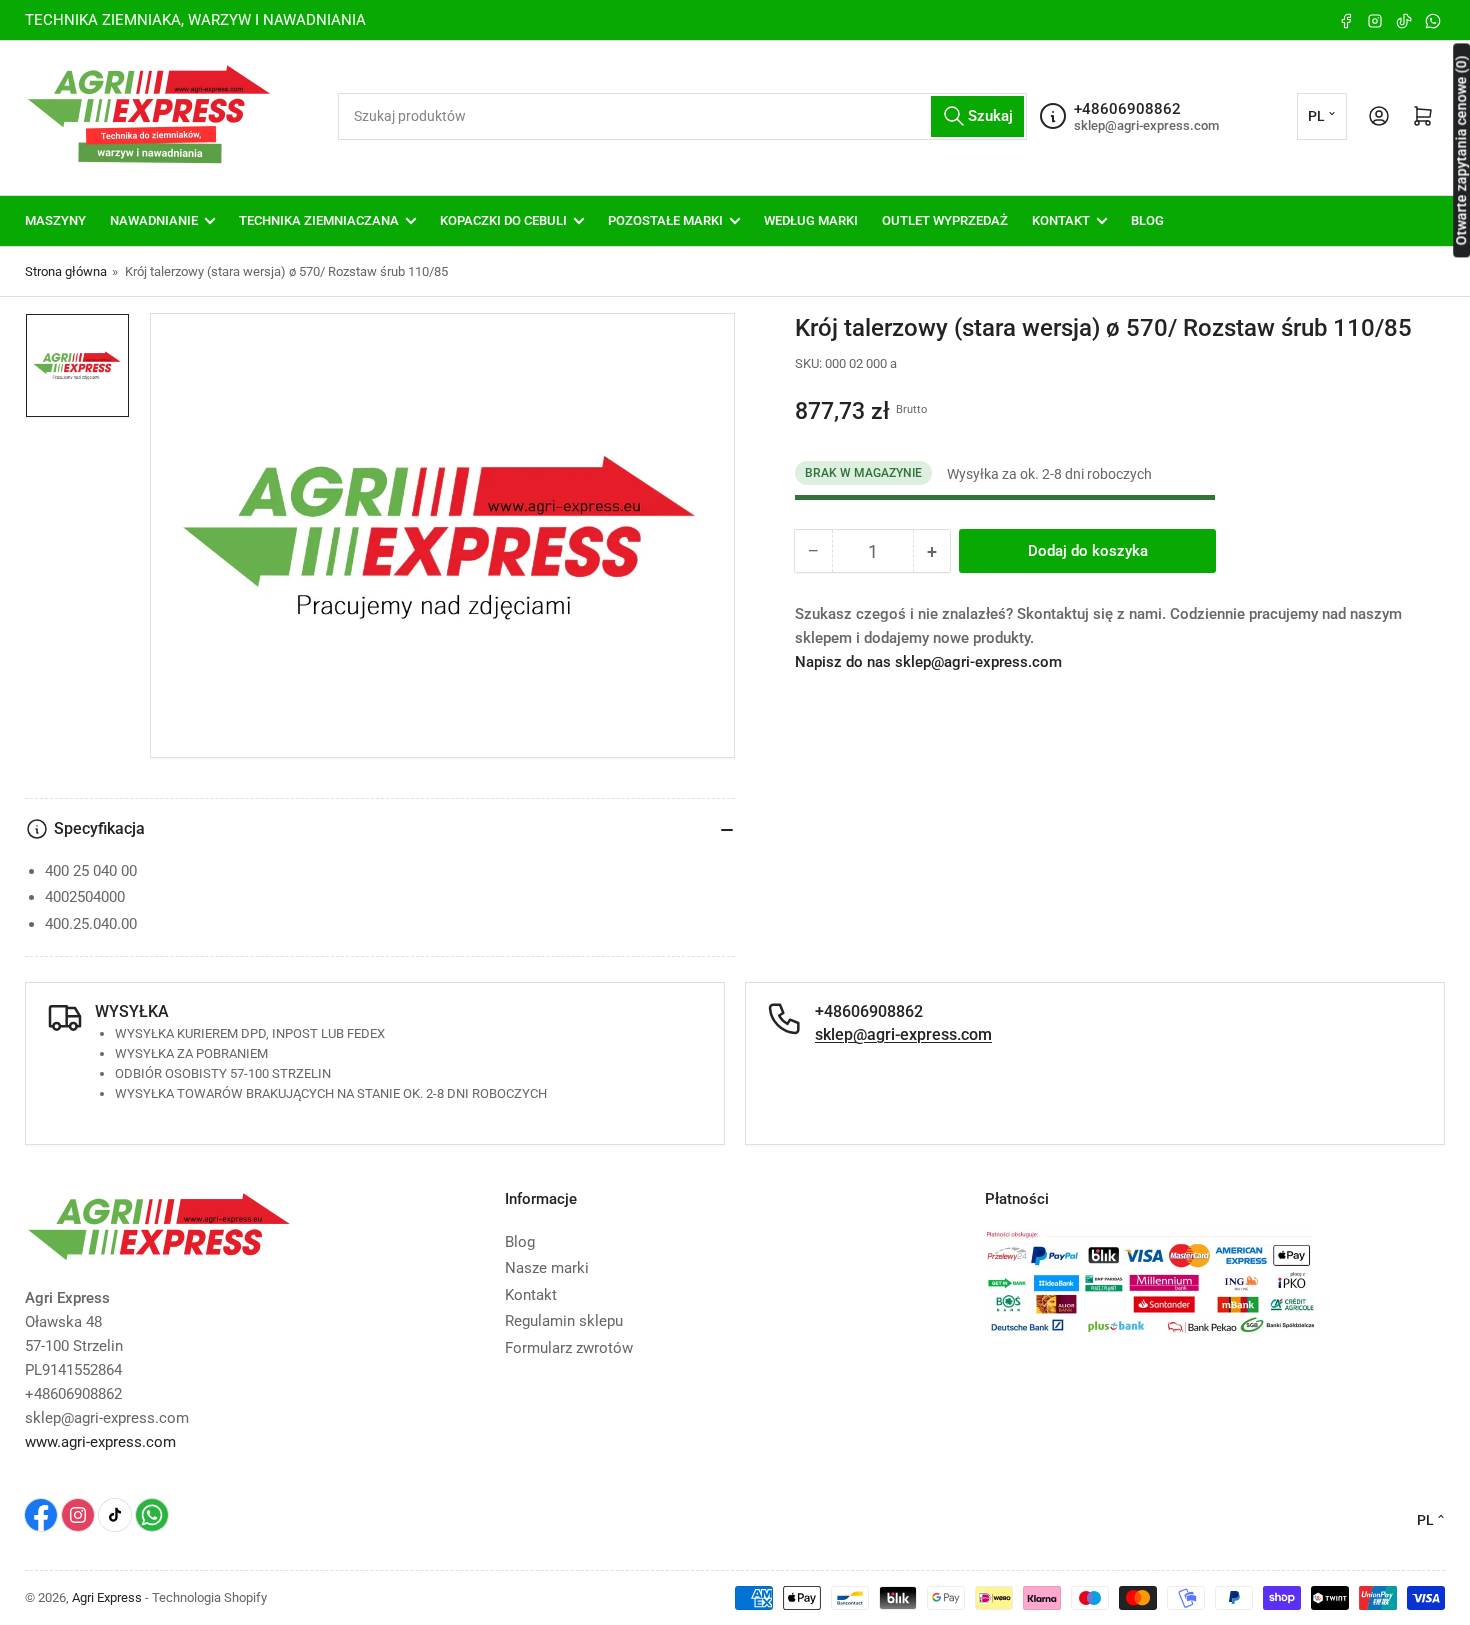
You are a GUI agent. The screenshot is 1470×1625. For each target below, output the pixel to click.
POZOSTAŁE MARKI (665, 220)
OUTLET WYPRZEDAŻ (945, 220)
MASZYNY (55, 220)
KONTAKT (1061, 220)
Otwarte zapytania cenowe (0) (1461, 150)
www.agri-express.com (100, 1442)
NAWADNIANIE (154, 220)
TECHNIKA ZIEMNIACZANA (319, 220)
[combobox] (682, 116)
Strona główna (66, 271)
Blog (520, 1242)
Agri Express (107, 1597)
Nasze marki (547, 1268)
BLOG (1147, 220)
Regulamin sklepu (564, 1321)
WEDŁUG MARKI (811, 220)
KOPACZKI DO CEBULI (503, 220)
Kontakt (531, 1295)
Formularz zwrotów (569, 1348)
